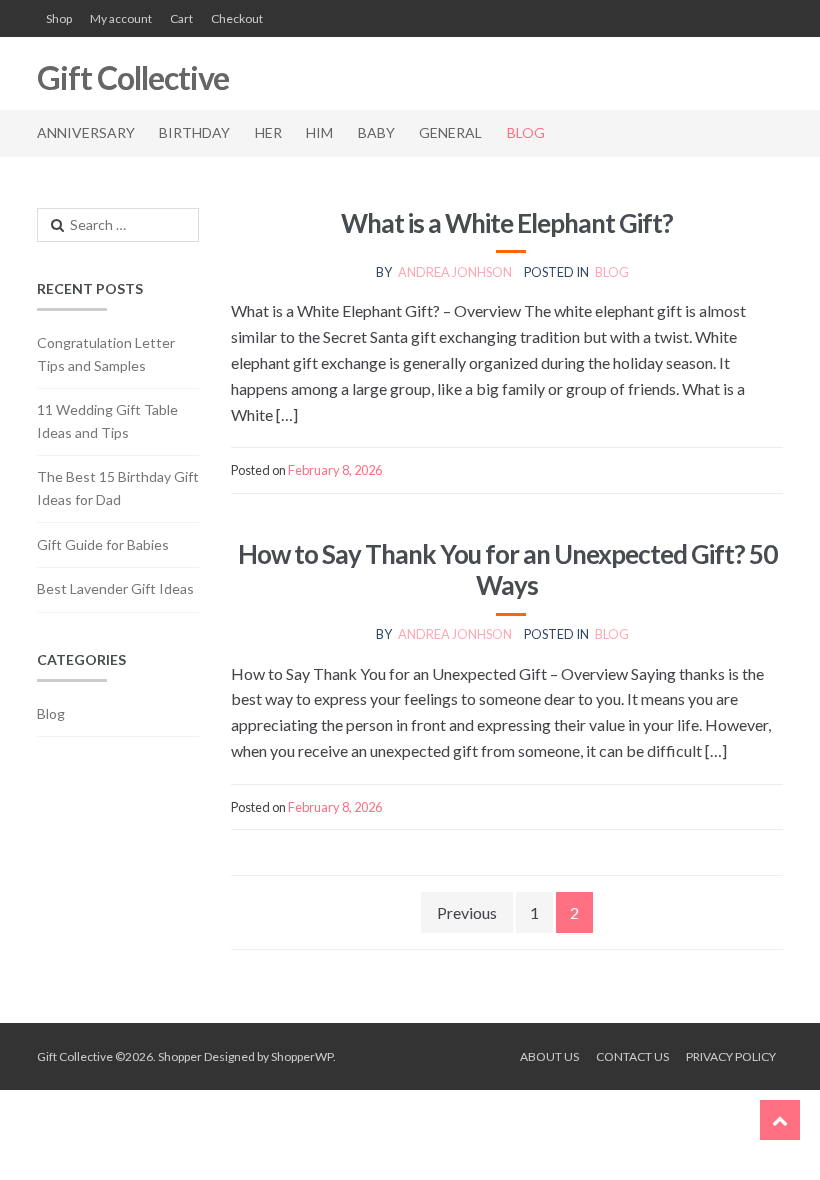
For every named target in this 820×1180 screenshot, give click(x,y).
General (450, 132)
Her (268, 132)
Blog (526, 132)
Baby (376, 132)
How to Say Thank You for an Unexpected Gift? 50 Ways (507, 569)
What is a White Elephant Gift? (507, 223)
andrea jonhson (455, 272)
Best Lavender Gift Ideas (115, 588)
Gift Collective (133, 77)
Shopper (180, 1056)
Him (319, 132)
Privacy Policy (731, 1056)
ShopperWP (302, 1056)
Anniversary (86, 132)
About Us (549, 1056)
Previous (467, 912)
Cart (181, 18)
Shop (59, 18)
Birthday (194, 132)
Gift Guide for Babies (103, 544)
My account (121, 18)
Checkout (237, 18)
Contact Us (632, 1056)
